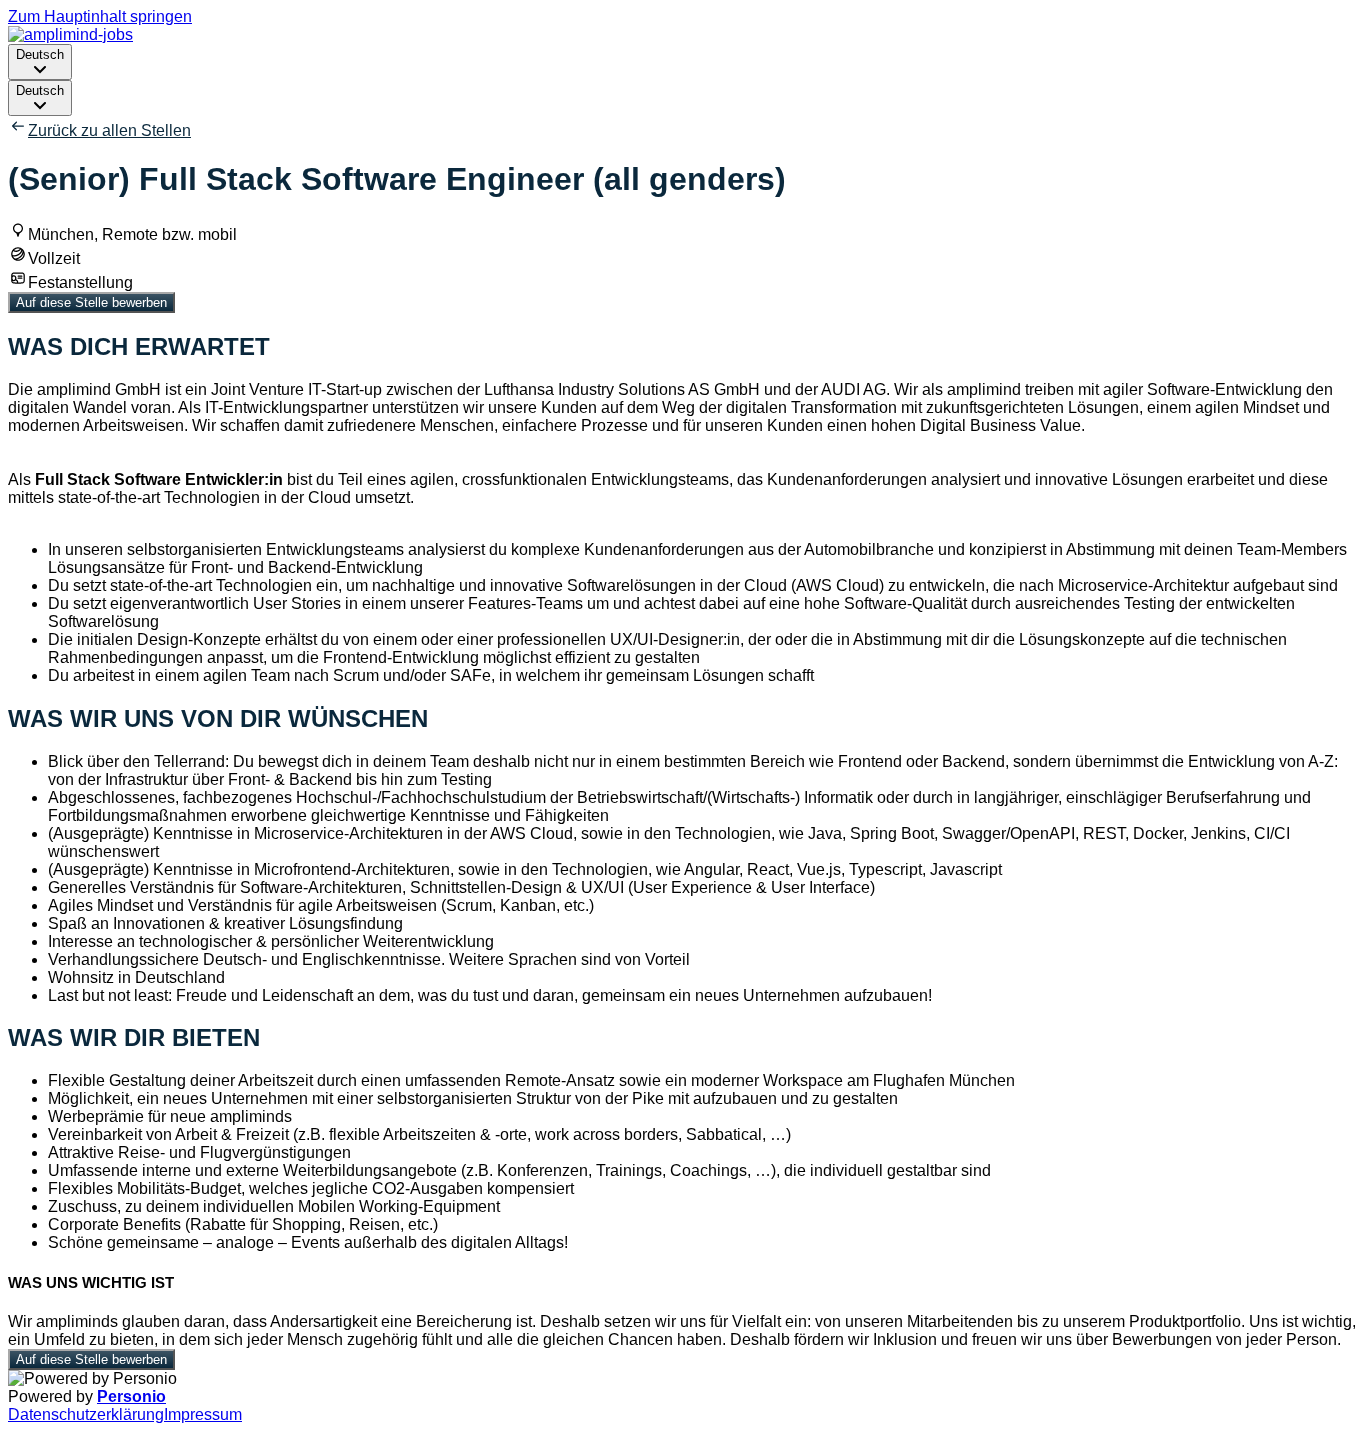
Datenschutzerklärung (86, 1414)
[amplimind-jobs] (70, 34)
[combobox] (40, 62)
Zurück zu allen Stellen (109, 130)
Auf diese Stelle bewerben (91, 302)
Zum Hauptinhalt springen (100, 16)
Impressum (203, 1414)
